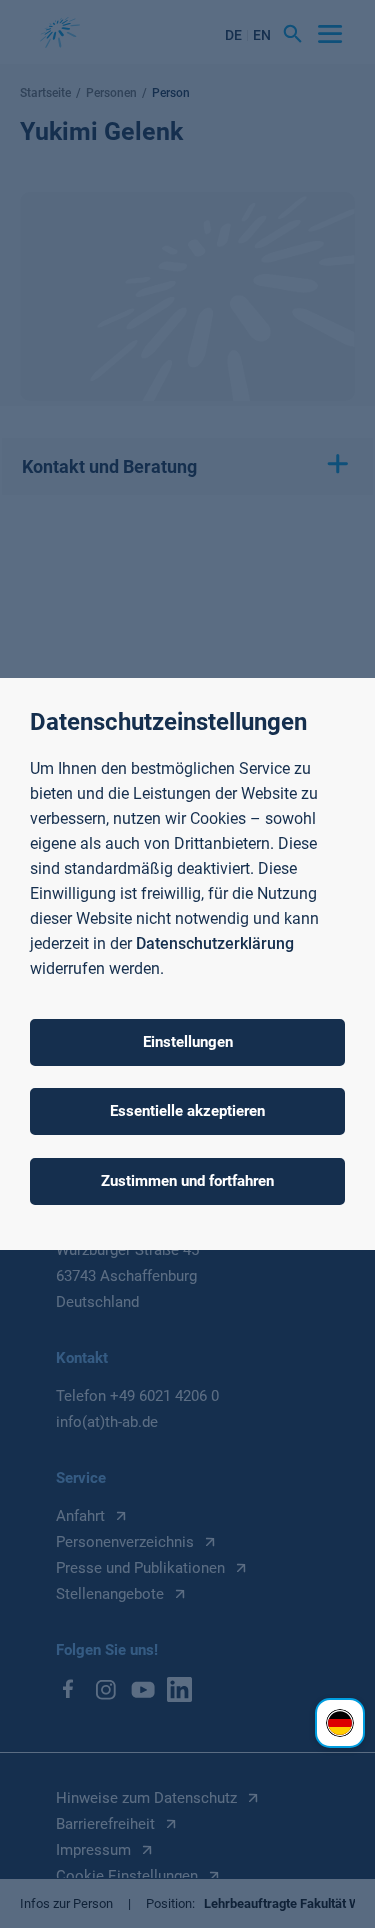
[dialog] (187, 964)
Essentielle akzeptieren (187, 1111)
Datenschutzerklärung (215, 943)
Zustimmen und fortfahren (187, 1181)
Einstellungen (188, 1042)
